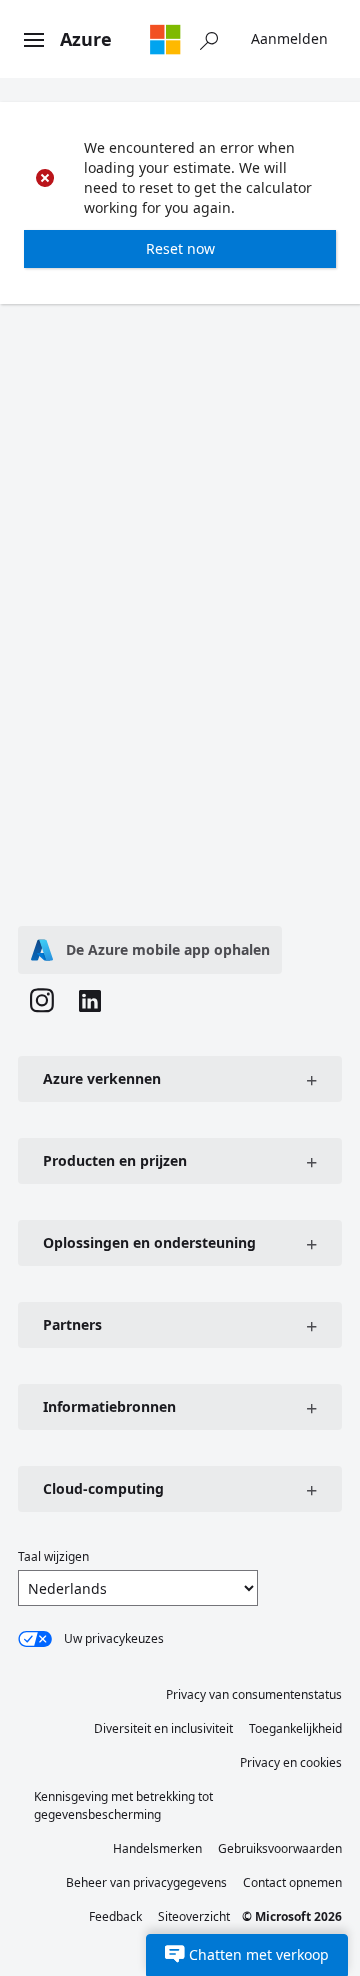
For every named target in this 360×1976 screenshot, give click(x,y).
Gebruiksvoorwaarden (280, 1848)
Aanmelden (289, 38)
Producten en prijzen (115, 1160)
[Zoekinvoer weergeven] (209, 39)
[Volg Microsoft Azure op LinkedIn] (90, 1003)
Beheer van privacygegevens (146, 1882)
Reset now (180, 248)
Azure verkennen (102, 1078)
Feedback (115, 1916)
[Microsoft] (165, 39)
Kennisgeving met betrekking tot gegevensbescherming (123, 1805)
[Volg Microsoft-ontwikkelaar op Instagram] (42, 1003)
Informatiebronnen (109, 1406)
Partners (72, 1324)
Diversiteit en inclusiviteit (163, 1728)
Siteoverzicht (194, 1916)
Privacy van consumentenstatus (254, 1694)
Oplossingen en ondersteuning (149, 1242)
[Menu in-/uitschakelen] (34, 41)
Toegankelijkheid (295, 1728)
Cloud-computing (103, 1488)
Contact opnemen (292, 1882)
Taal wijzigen (53, 1556)
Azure (86, 39)
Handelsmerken (157, 1848)
